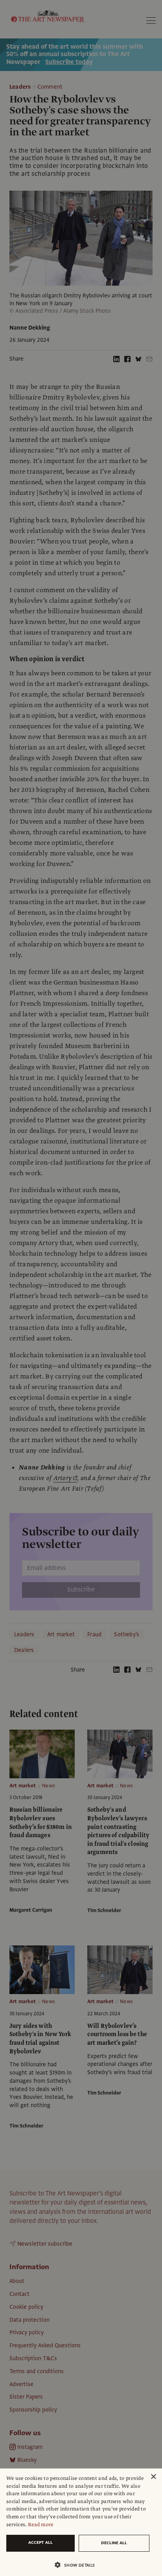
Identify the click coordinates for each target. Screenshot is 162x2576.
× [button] (153, 2477)
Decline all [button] (114, 2543)
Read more (41, 2525)
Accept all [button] (40, 2542)
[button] (78, 2565)
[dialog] (81, 2522)
